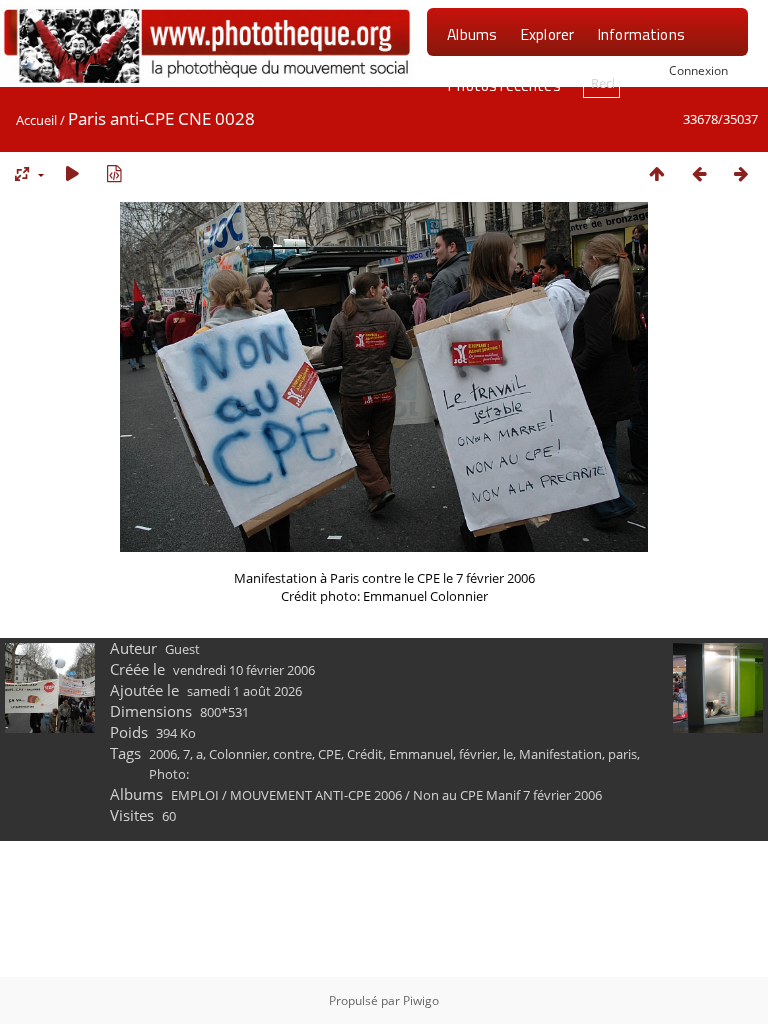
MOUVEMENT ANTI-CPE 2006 (316, 795)
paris (622, 754)
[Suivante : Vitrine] (741, 173)
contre (292, 754)
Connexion (698, 70)
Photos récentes (503, 85)
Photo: (169, 774)
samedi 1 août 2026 (244, 691)
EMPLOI (195, 795)
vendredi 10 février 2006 (244, 670)
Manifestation (560, 754)
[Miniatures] (657, 173)
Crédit (365, 754)
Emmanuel (421, 754)
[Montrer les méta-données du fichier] (114, 173)
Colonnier (238, 754)
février (478, 754)
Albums (472, 34)
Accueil (36, 120)
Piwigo (421, 1000)
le (508, 754)
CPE (329, 754)
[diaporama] (72, 173)
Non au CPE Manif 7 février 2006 (507, 795)
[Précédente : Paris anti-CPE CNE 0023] (699, 173)
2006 (163, 754)
